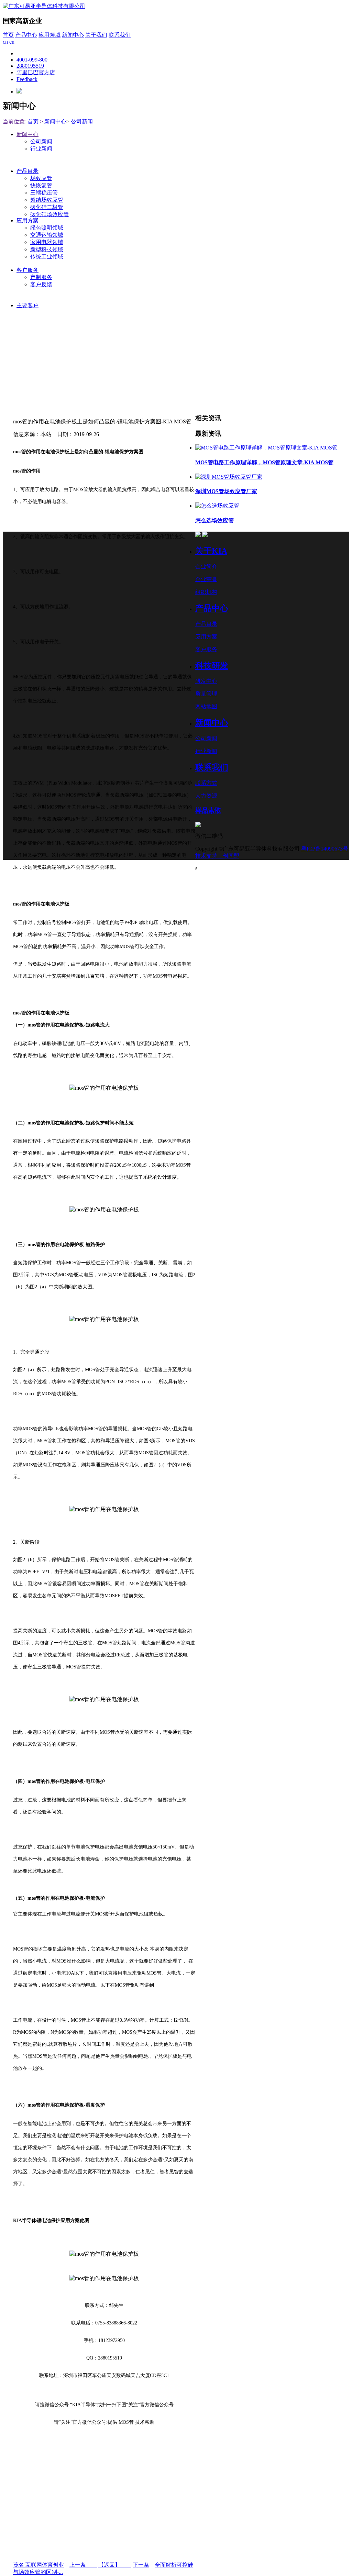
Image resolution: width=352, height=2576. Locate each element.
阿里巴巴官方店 (36, 72)
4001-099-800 (32, 60)
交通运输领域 (47, 235)
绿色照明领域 (47, 228)
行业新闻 (41, 149)
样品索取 (208, 810)
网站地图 (206, 706)
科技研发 (212, 666)
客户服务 (27, 270)
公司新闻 (82, 121)
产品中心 (26, 35)
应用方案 (27, 220)
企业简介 (206, 567)
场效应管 (41, 178)
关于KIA (211, 551)
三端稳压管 (44, 193)
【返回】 (115, 2565)
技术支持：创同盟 (217, 856)
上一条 (83, 2565)
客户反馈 (41, 284)
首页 (8, 35)
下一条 (141, 2565)
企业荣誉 (206, 579)
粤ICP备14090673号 (325, 849)
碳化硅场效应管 (49, 214)
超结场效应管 (47, 200)
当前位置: (14, 121)
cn (5, 42)
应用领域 (49, 35)
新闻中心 (73, 35)
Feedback (27, 79)
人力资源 (206, 796)
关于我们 (96, 35)
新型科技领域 (47, 249)
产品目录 (27, 171)
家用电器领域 (47, 242)
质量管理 (206, 694)
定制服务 (41, 277)
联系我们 (120, 35)
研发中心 (206, 681)
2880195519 (30, 66)
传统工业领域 (47, 257)
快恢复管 (41, 185)
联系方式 (206, 783)
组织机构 (206, 592)
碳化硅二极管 (47, 207)
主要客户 (27, 305)
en (12, 42)
